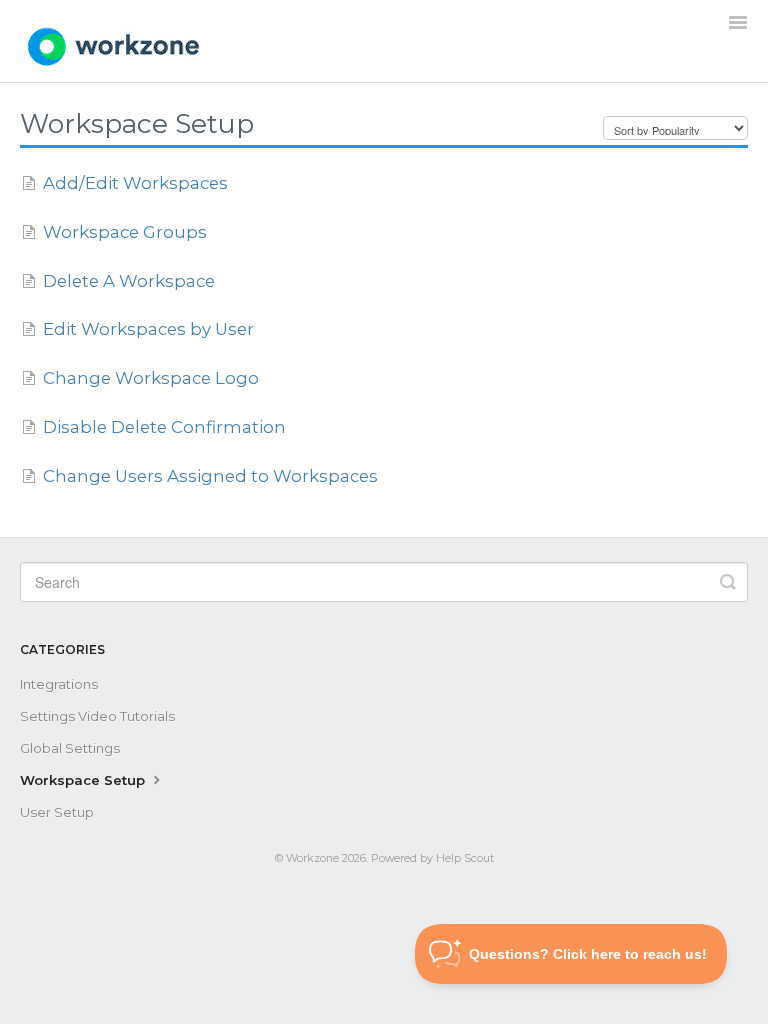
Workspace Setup (84, 780)
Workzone (312, 858)
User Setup (57, 812)
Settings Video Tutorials (97, 716)
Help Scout (465, 858)
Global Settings (70, 748)
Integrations (59, 684)
